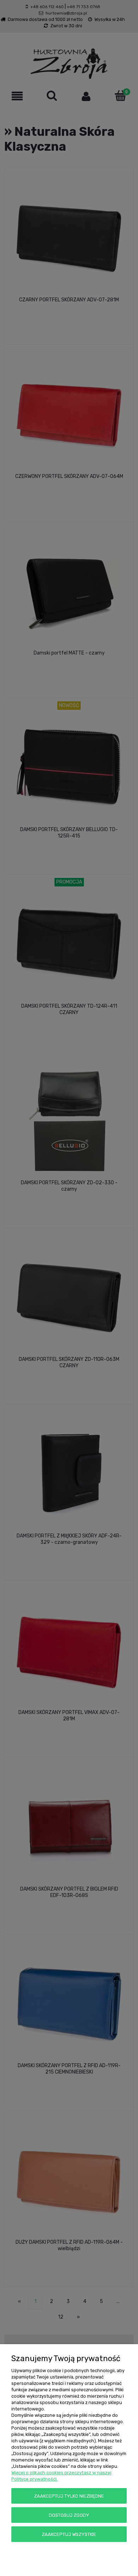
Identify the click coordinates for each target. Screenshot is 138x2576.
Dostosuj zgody (69, 2515)
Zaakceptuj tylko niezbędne (69, 2496)
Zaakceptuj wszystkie (69, 2534)
